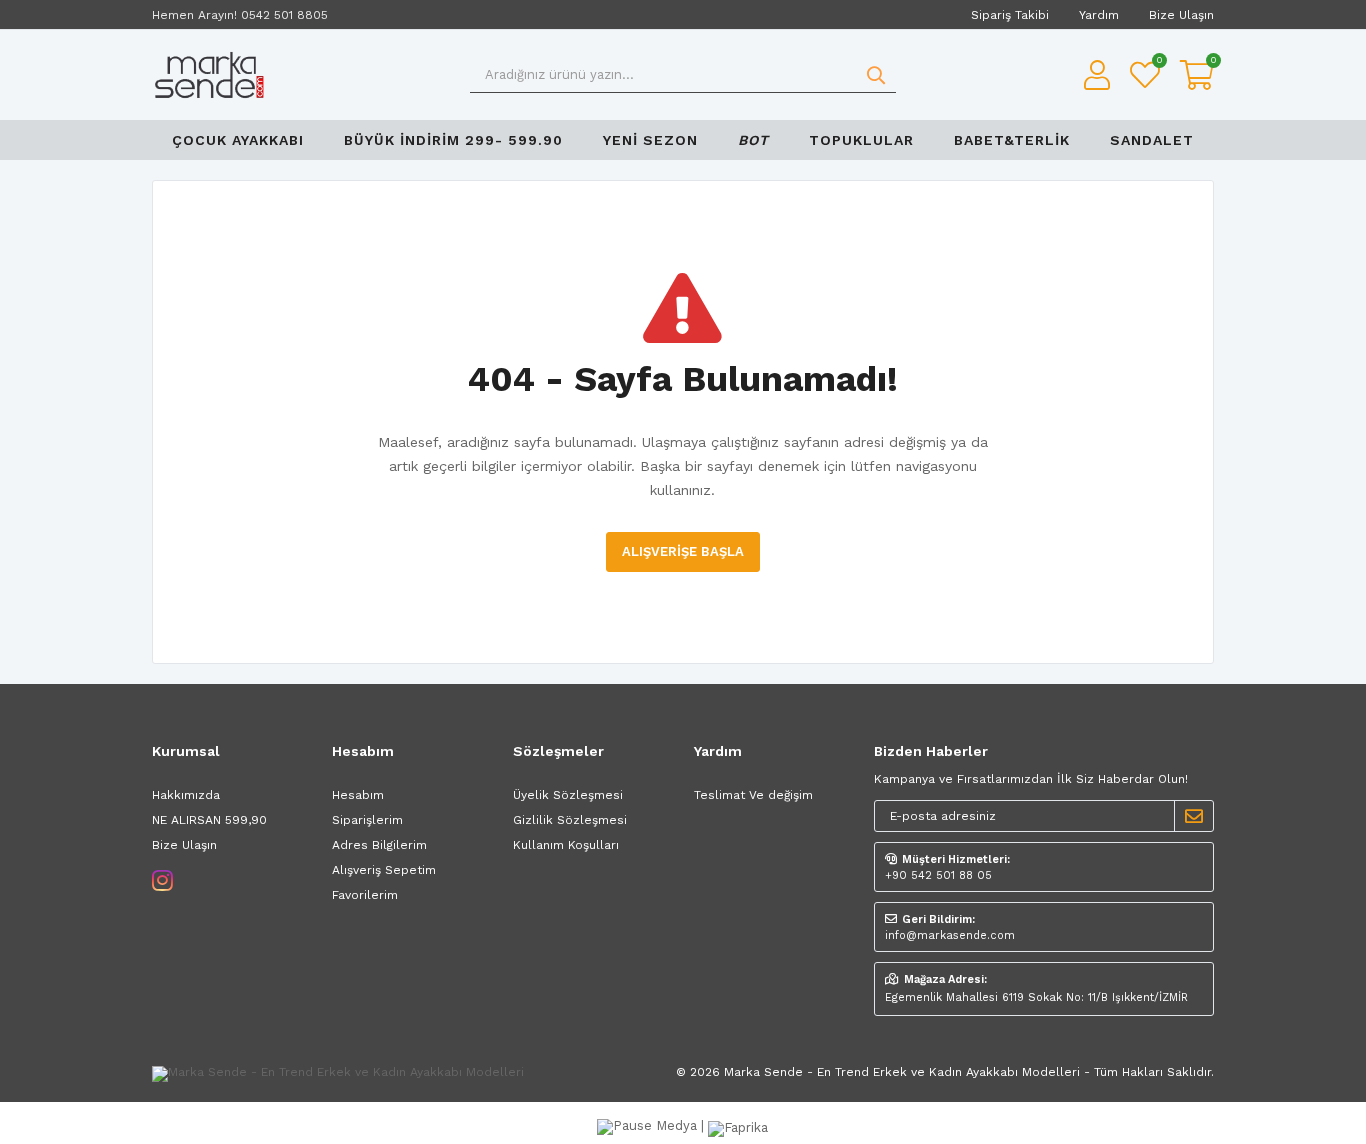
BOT (753, 140)
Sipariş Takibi (1010, 15)
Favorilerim (1158, 62)
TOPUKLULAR (861, 140)
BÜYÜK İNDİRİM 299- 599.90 (453, 140)
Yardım (1099, 15)
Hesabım (358, 795)
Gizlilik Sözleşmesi (570, 820)
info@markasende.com (950, 935)
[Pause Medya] (649, 1125)
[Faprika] (738, 1125)
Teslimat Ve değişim (753, 795)
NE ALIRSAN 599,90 (209, 820)
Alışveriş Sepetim (384, 870)
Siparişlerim (367, 820)
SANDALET (1152, 140)
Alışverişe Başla (683, 551)
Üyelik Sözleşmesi (568, 795)
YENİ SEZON (650, 140)
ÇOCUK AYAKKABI (238, 140)
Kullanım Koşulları (566, 845)
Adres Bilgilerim (379, 845)
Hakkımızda (186, 795)
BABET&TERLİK (1012, 140)
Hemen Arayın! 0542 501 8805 (240, 15)
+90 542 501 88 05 (938, 875)
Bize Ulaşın (1181, 15)
